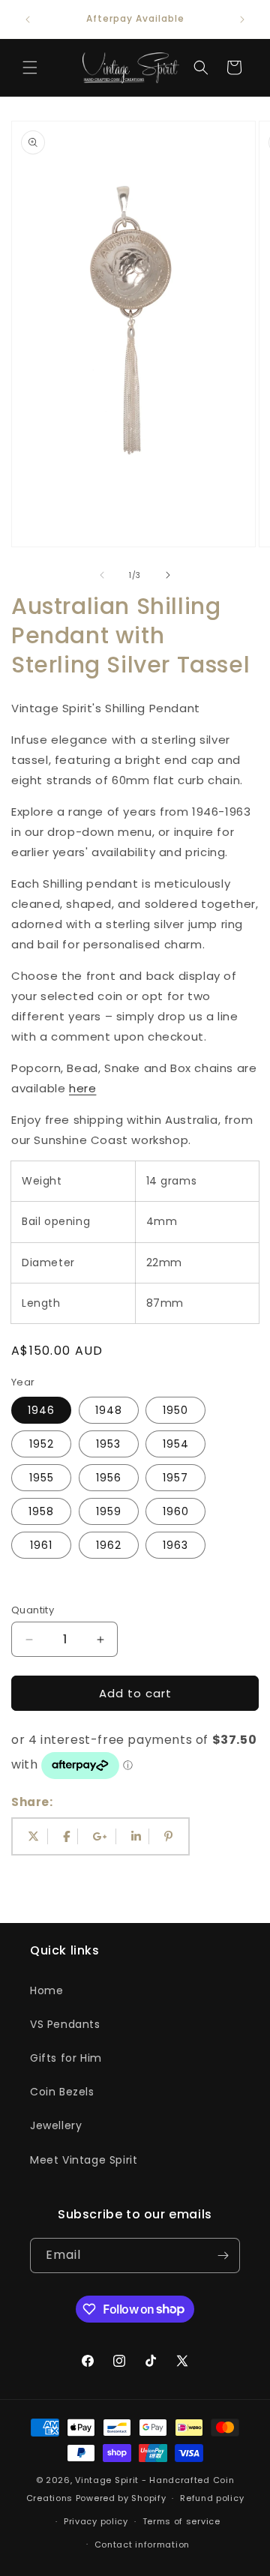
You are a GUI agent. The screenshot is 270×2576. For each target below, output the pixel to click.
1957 (175, 1478)
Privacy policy (96, 2521)
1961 (41, 1545)
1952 (42, 1444)
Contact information (142, 2545)
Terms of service (181, 2521)
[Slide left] (102, 575)
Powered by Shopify (121, 2498)
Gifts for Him (66, 2058)
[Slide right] (168, 575)
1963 (175, 1545)
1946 (41, 1410)
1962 (109, 1545)
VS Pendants (65, 2024)
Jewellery (56, 2125)
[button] (30, 67)
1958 (41, 1511)
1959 (109, 1511)
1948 (109, 1410)
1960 (176, 1511)
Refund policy (212, 2498)
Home (46, 1990)
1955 (42, 1478)
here (82, 1088)
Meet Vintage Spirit (84, 2160)
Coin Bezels (62, 2092)
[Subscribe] (223, 2255)
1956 (109, 1478)
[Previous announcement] (28, 19)
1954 (176, 1444)
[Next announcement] (242, 19)
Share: (32, 1802)
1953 (108, 1444)
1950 (175, 1410)
